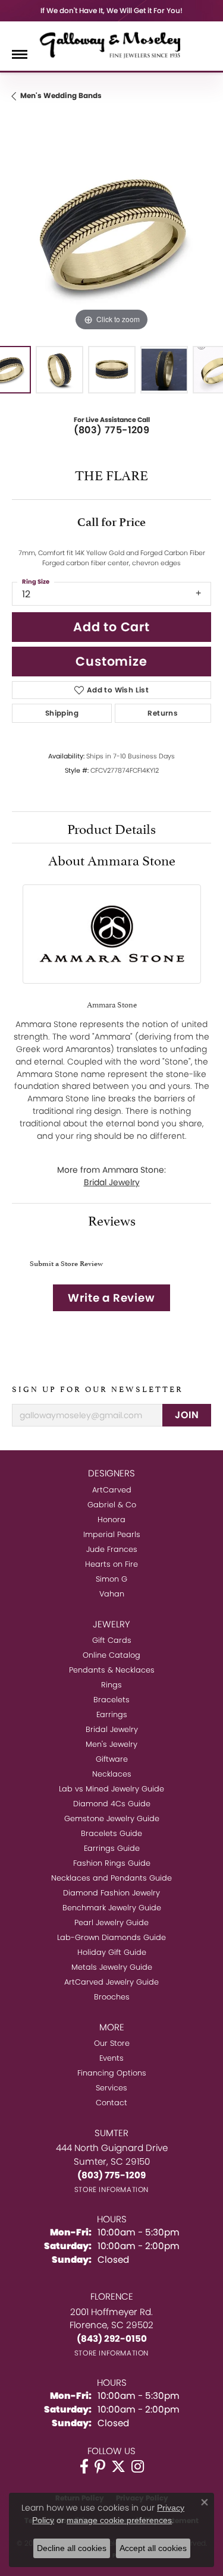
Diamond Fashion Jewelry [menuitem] (111, 1893)
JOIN (187, 1415)
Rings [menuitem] (111, 1685)
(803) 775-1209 (112, 430)
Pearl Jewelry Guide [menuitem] (111, 1922)
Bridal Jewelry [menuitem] (112, 1729)
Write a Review (111, 1298)
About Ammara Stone (112, 859)
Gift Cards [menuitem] (112, 1640)
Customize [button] (111, 661)
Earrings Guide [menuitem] (112, 1848)
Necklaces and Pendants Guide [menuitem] (111, 1878)
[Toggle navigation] (20, 54)
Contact (111, 2103)
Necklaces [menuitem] (112, 1774)
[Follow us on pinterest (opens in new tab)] (100, 2467)
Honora (111, 1520)
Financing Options (112, 2073)
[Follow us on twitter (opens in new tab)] (118, 2467)
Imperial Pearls (112, 1534)
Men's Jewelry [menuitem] (111, 1744)
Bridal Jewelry (112, 1182)
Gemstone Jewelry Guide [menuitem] (112, 1818)
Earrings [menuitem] (112, 1714)
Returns (163, 713)
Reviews (112, 1219)
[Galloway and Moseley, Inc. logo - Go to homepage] (112, 45)
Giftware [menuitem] (112, 1759)
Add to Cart (111, 627)
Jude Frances (112, 1549)
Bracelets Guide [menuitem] (111, 1833)
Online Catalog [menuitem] (111, 1655)
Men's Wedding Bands (61, 95)
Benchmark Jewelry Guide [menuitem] (112, 1908)
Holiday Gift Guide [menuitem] (112, 1952)
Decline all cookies (72, 2548)
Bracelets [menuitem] (111, 1700)
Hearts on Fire (111, 1564)
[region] (111, 234)
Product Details (111, 827)
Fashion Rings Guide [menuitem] (112, 1863)
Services (111, 2088)
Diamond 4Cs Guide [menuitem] (112, 1804)
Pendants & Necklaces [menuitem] (112, 1670)
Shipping (62, 713)
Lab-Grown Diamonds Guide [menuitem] (111, 1937)
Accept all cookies (153, 2548)
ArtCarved (112, 1490)
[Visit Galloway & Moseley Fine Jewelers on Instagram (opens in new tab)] (138, 2467)
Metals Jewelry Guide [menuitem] (112, 1967)
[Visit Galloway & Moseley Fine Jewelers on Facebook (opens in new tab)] (84, 2467)
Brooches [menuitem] (112, 1997)
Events (111, 2058)
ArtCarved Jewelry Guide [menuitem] (111, 1982)
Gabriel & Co (112, 1505)
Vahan (112, 1594)
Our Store (112, 2043)
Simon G (111, 1579)
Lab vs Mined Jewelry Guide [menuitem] (111, 1789)
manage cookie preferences (119, 2520)
